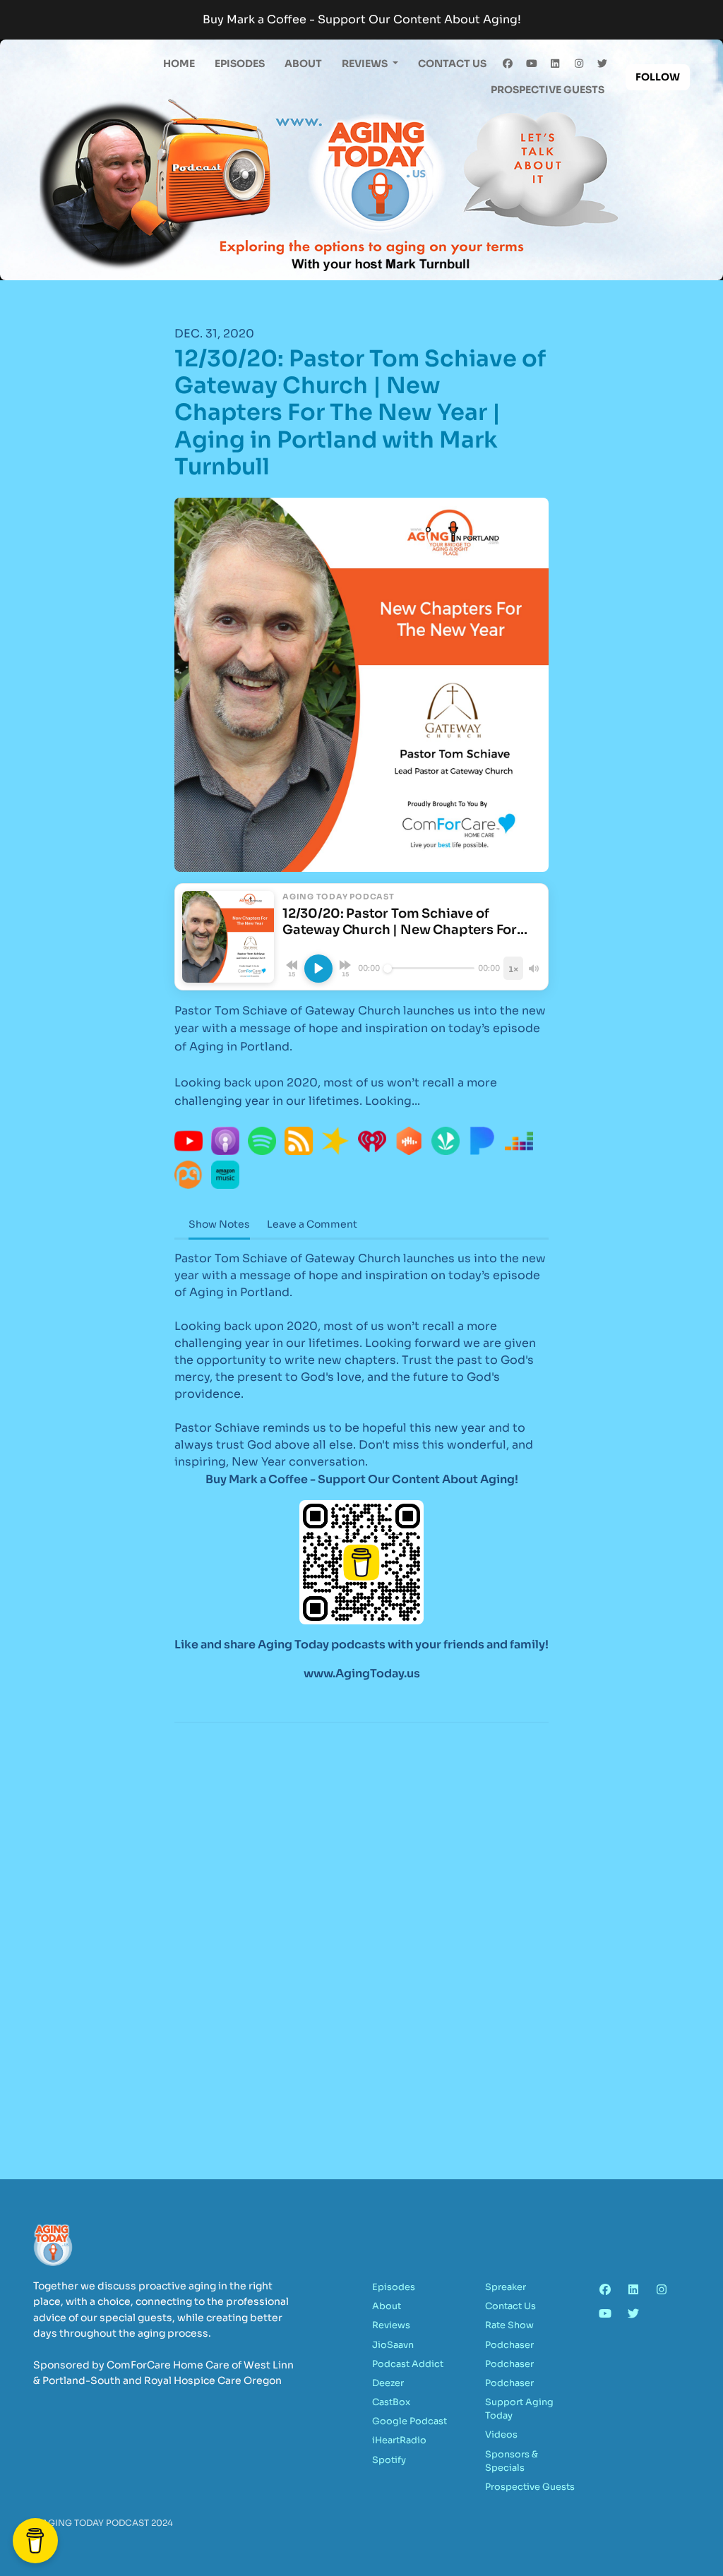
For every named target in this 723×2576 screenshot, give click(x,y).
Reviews (366, 64)
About (303, 64)
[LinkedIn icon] (633, 2290)
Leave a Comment (312, 1224)
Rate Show (509, 2325)
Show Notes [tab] (219, 1224)
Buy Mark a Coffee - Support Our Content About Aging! (362, 19)
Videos (501, 2435)
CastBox (391, 2402)
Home (179, 64)
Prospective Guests (548, 90)
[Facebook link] (508, 64)
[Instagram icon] (662, 2290)
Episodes (240, 64)
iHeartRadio (399, 2440)
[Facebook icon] (605, 2290)
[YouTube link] (532, 64)
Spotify (389, 2460)
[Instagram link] (579, 64)
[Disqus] (361, 1916)
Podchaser (509, 2345)
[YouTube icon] (605, 2314)
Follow (658, 77)
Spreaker (506, 2287)
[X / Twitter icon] (633, 2314)
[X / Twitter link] (603, 64)
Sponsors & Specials (512, 2461)
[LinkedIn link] (556, 64)
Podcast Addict (408, 2364)
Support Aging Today (519, 2409)
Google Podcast (410, 2421)
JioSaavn (393, 2345)
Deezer (388, 2383)
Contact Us (452, 64)
